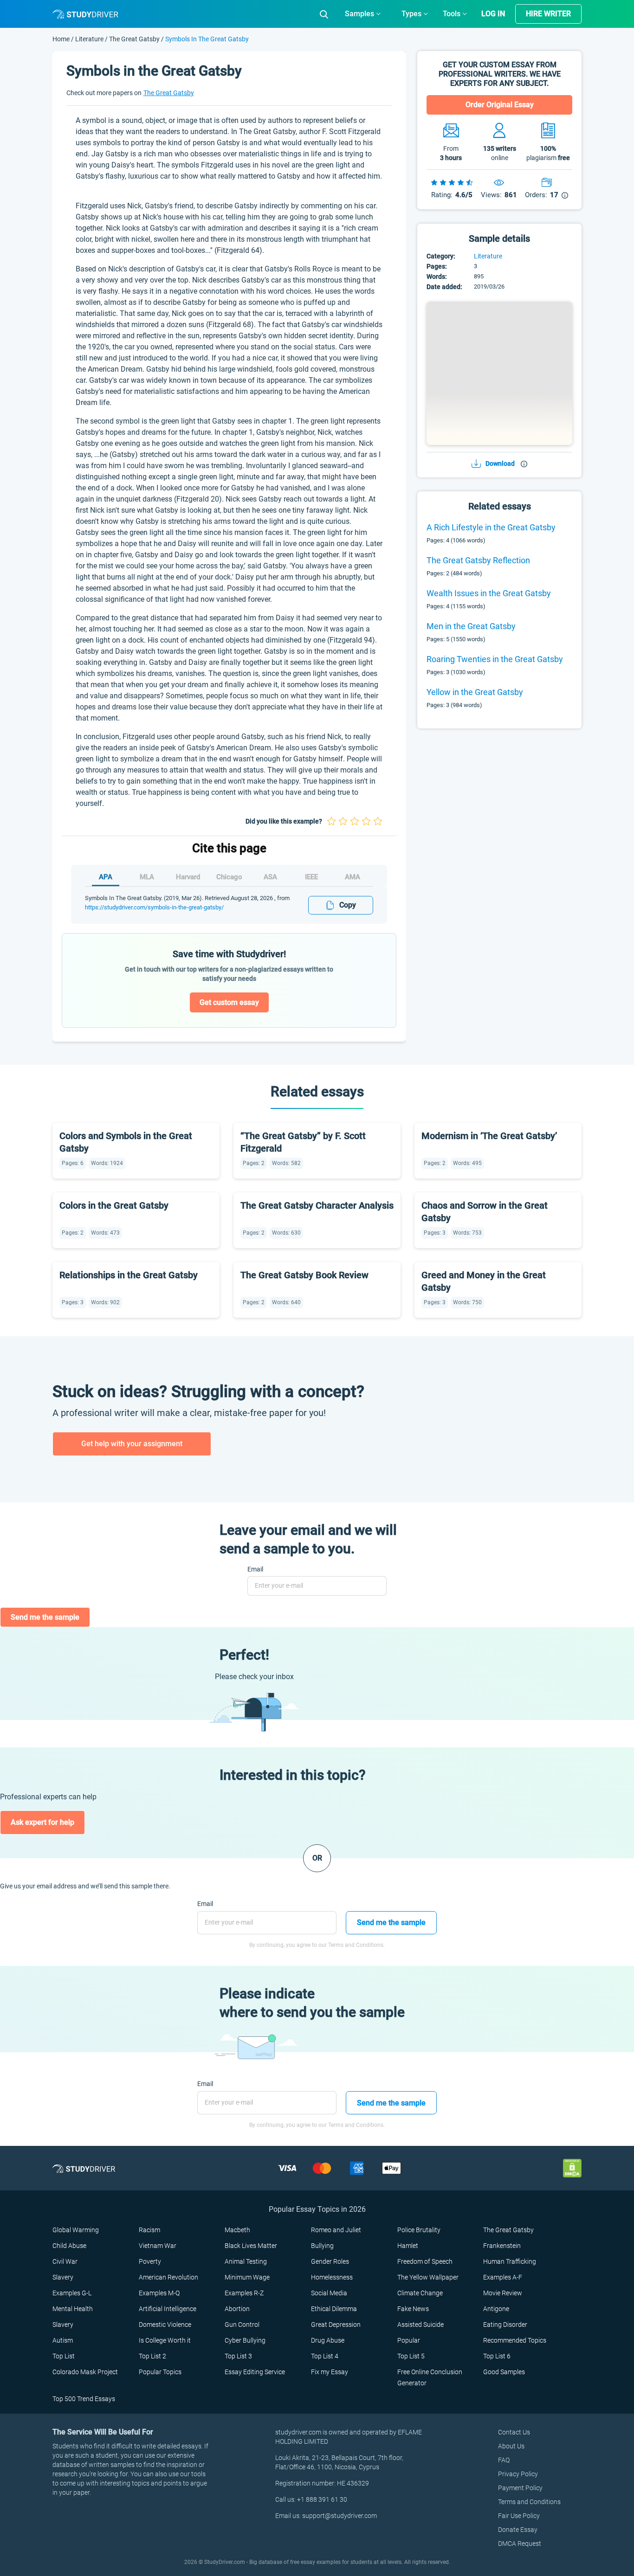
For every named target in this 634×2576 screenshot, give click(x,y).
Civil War (65, 2261)
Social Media (329, 2293)
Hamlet (408, 2246)
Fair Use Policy (519, 2516)
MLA (147, 877)
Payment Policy (520, 2488)
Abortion (237, 2309)
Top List (64, 2356)
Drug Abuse (328, 2340)
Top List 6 (497, 2356)
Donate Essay (518, 2530)
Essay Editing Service (255, 2372)
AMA (353, 877)
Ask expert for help (42, 1822)
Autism (63, 2340)
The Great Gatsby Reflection (478, 560)
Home (62, 39)
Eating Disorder (505, 2325)
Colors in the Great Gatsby (114, 1205)
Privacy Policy (518, 2474)
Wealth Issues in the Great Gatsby (489, 593)
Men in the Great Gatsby (471, 626)
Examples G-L (72, 2293)
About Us (511, 2446)
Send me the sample (45, 1617)
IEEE (311, 877)
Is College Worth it (165, 2340)
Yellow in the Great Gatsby (475, 692)
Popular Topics (160, 2372)
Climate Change (420, 2293)
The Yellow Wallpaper (428, 2277)
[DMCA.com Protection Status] (572, 2168)
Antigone (496, 2309)
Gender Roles (330, 2261)
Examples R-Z (244, 2293)
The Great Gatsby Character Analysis (317, 1205)
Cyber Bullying (245, 2340)
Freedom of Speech (425, 2261)
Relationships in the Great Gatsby (129, 1275)
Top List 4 (325, 2356)
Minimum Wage (247, 2277)
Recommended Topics (515, 2340)
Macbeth (237, 2230)
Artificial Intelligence (168, 2309)
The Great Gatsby (134, 39)
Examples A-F (503, 2277)
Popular (409, 2340)
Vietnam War (158, 2246)
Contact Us (514, 2432)
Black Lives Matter (251, 2246)
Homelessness (332, 2277)
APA (106, 877)
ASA (270, 877)
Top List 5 (411, 2356)
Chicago (229, 877)
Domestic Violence (165, 2325)
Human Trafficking (510, 2261)
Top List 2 (152, 2356)
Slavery (63, 2277)
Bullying (322, 2246)
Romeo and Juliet (336, 2230)
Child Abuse (69, 2246)
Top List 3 (238, 2356)
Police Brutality (419, 2230)
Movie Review (503, 2293)
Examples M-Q (159, 2293)
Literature (90, 39)
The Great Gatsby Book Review (304, 1275)
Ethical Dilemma (334, 2309)
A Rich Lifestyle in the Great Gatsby (491, 527)
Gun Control (242, 2325)
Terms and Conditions (529, 2502)
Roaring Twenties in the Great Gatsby (495, 659)
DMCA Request (520, 2544)
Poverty (150, 2261)
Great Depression (336, 2325)
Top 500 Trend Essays (84, 2399)
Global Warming (76, 2230)
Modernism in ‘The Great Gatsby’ (489, 1136)
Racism (149, 2230)
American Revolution (168, 2277)
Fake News (413, 2309)
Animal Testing (246, 2261)
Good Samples (504, 2372)
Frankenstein (502, 2246)
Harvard (188, 877)
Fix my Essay (330, 2372)
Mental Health (73, 2309)
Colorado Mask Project (85, 2372)
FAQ (504, 2460)
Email (255, 1569)
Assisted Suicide (421, 2325)
